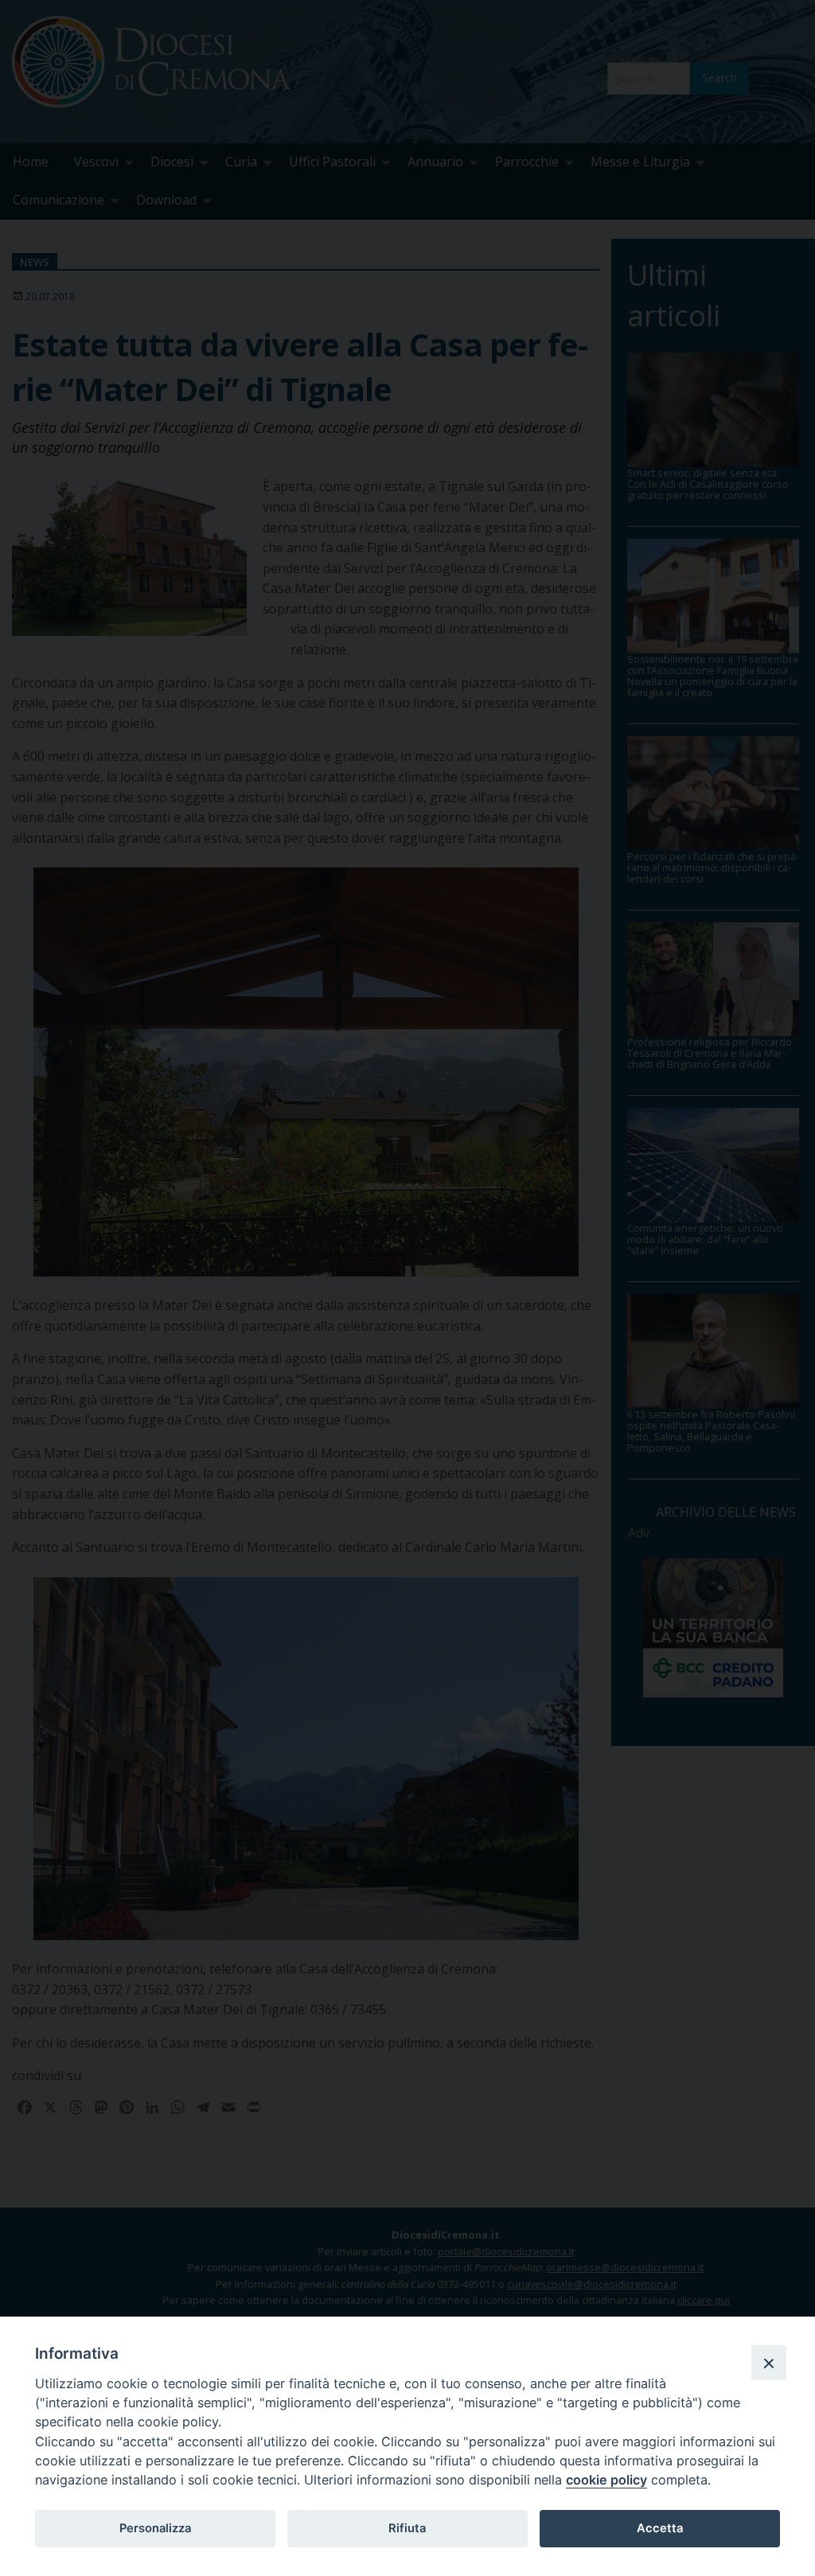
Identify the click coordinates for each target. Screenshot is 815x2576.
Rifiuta (407, 2528)
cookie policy (606, 2480)
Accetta (660, 2528)
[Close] (769, 2363)
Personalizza (155, 2528)
